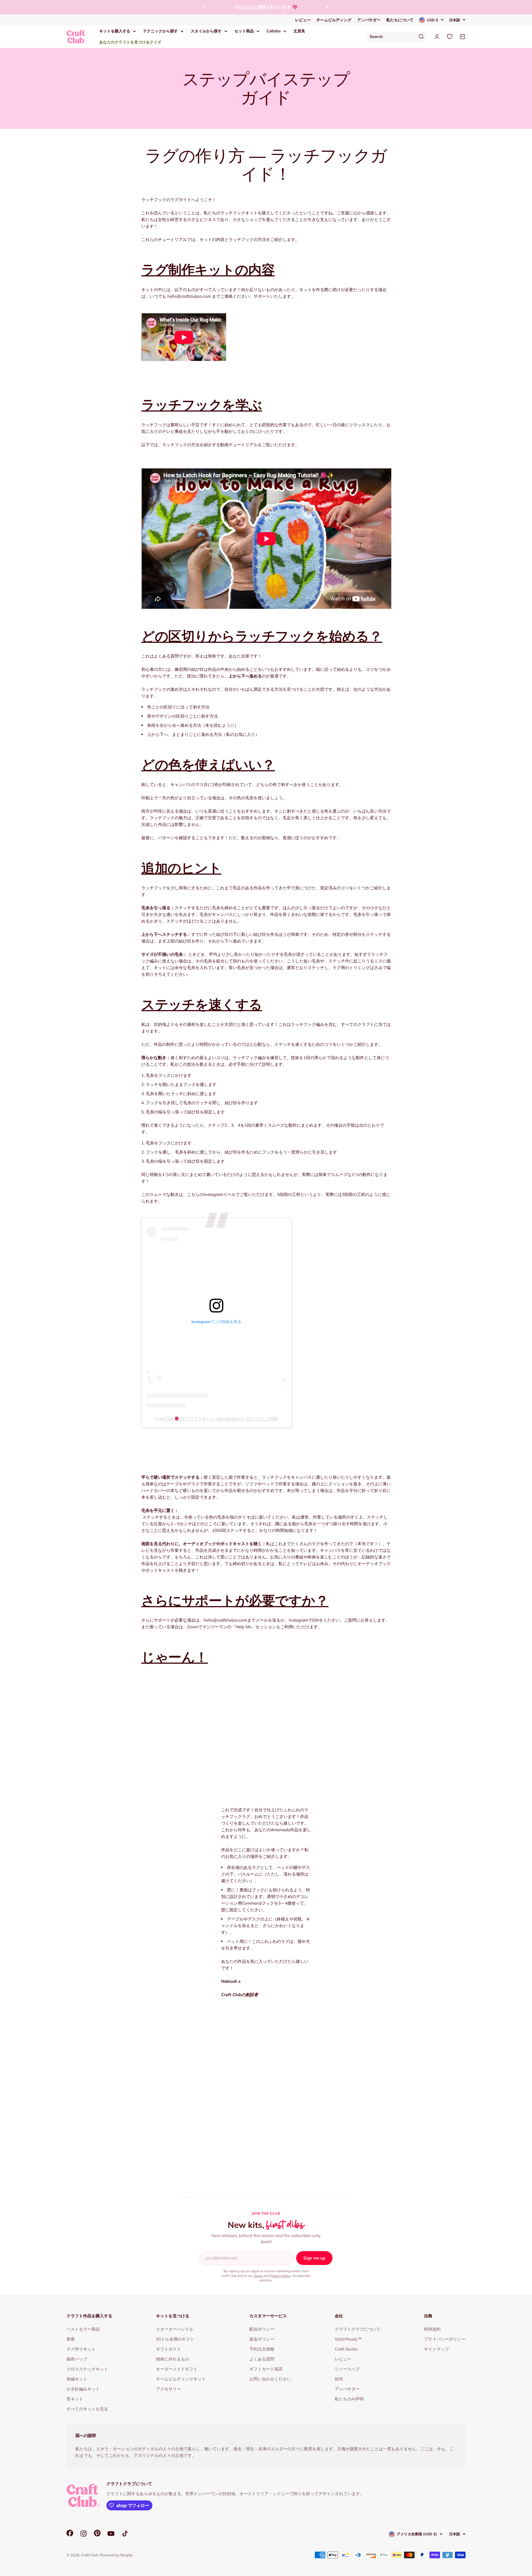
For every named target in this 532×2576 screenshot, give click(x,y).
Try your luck (266, 112)
